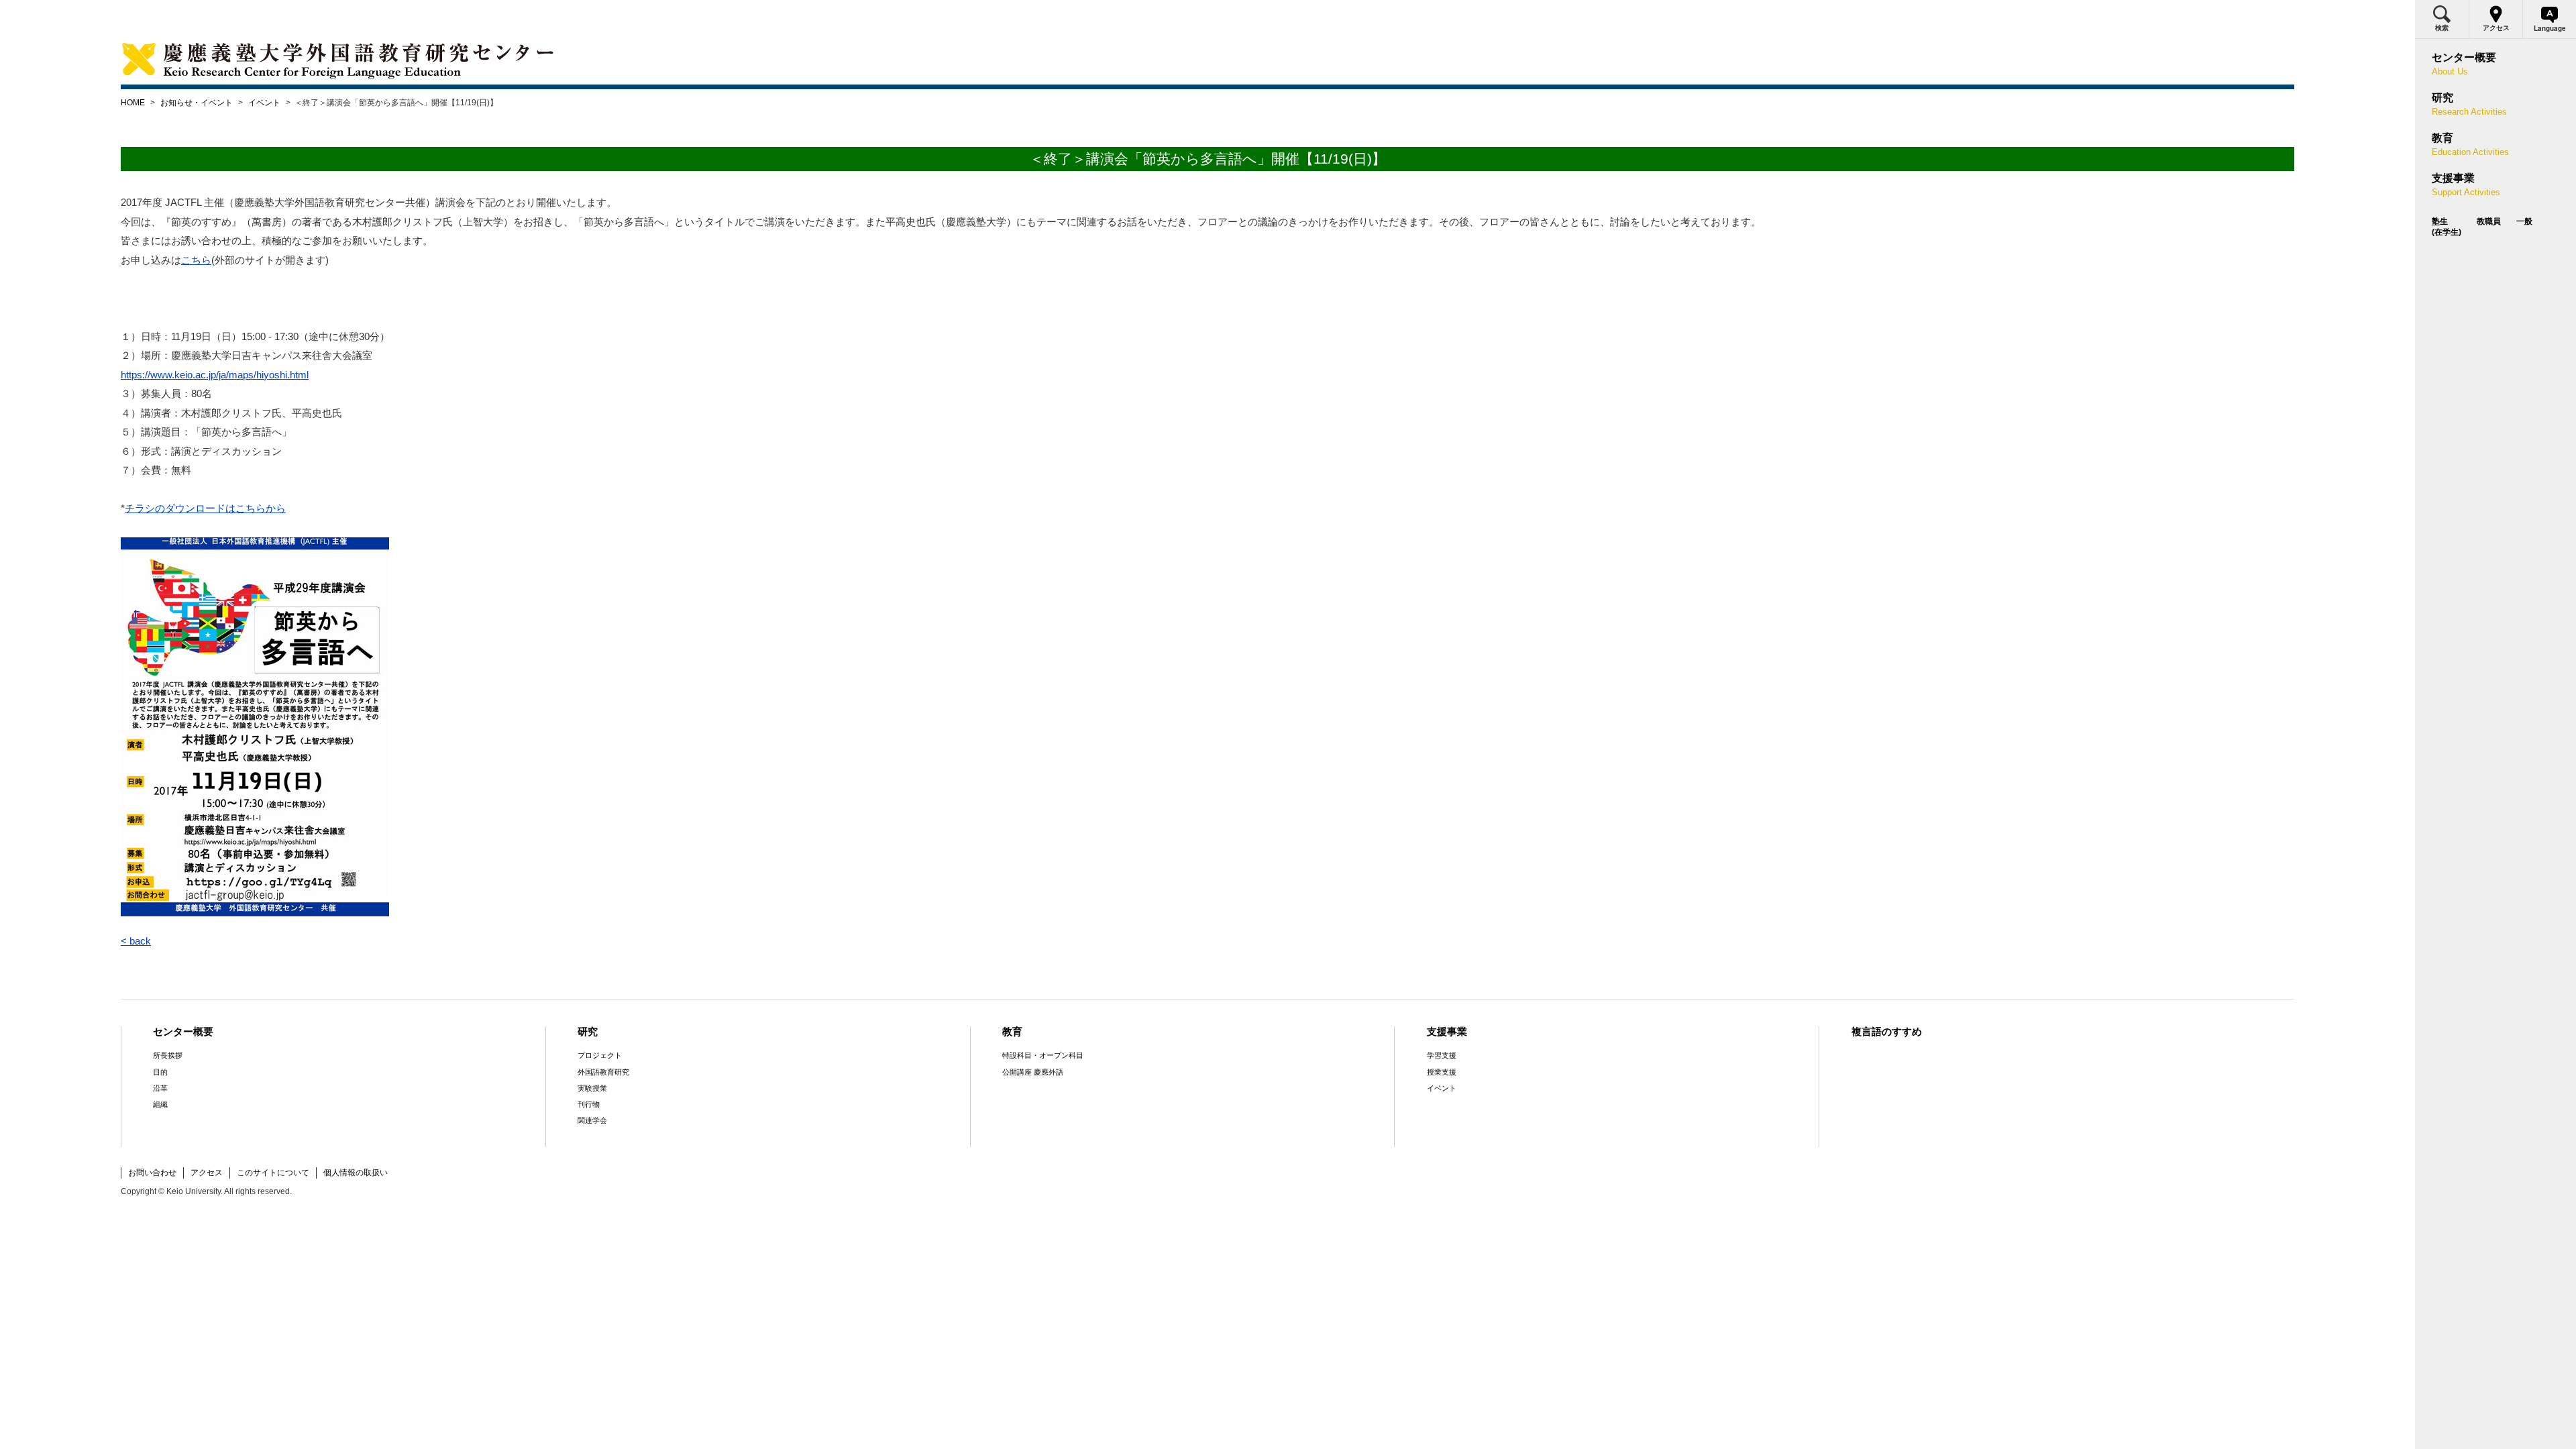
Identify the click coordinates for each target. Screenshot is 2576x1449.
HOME (133, 103)
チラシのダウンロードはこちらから (205, 508)
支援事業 (1447, 1031)
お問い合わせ (152, 1173)
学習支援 (1442, 1055)
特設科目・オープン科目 (1043, 1055)
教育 (1012, 1031)
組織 (160, 1104)
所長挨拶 (168, 1055)
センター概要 (183, 1031)
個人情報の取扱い (356, 1173)
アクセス (207, 1173)
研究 (588, 1031)
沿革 (160, 1088)
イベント (264, 103)
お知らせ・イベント (197, 103)
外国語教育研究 (603, 1072)
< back (136, 941)
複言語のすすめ (1887, 1031)
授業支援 (1442, 1072)
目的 (160, 1072)
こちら (196, 260)
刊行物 (589, 1104)
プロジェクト (600, 1055)
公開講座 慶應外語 (1033, 1072)
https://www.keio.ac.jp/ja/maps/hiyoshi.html (215, 375)
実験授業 (592, 1088)
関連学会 (592, 1120)
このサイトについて (273, 1173)
